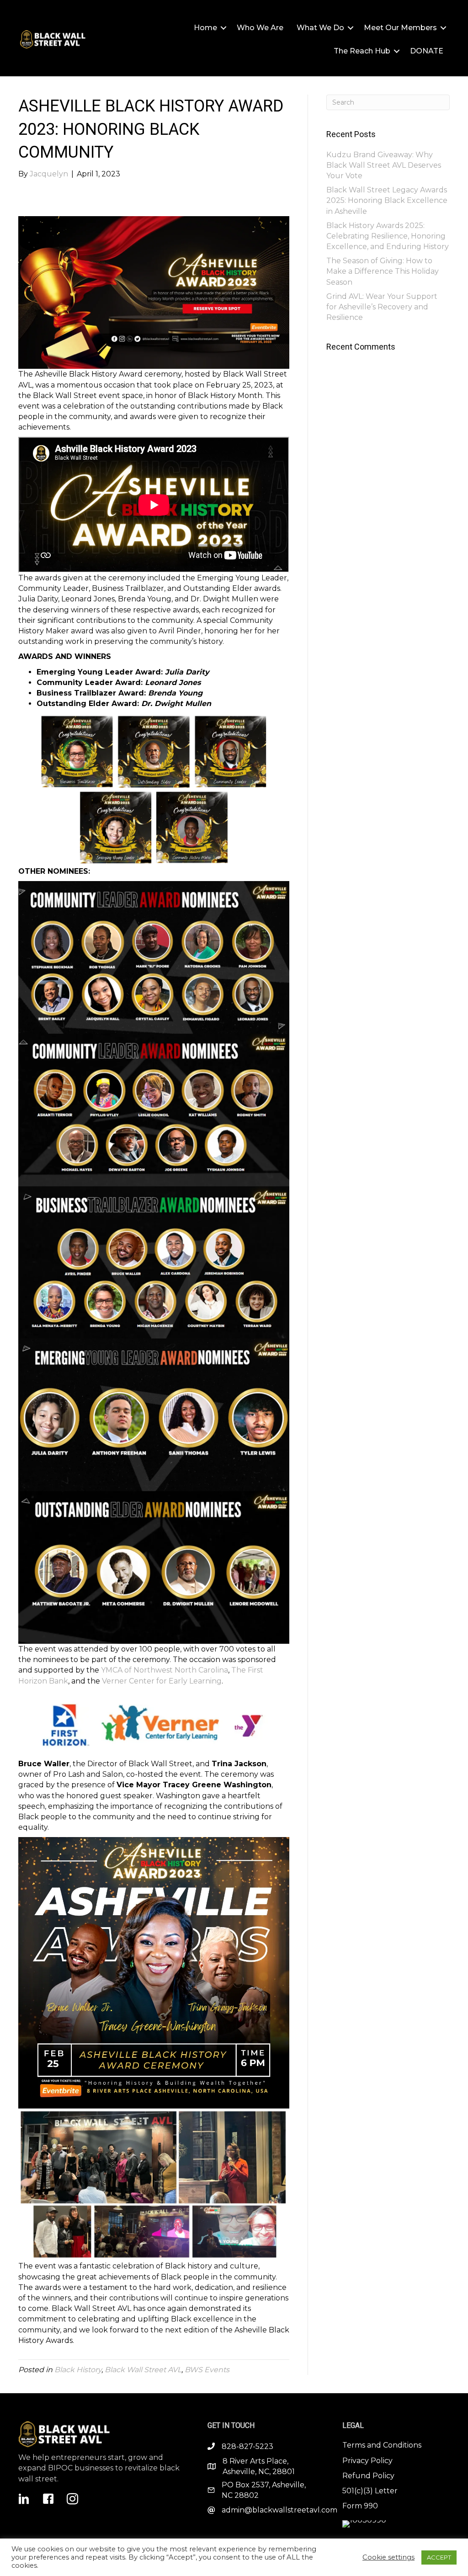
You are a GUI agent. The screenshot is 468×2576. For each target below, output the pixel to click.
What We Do (320, 28)
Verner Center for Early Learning (162, 1681)
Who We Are (260, 28)
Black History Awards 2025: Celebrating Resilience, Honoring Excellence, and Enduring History (388, 236)
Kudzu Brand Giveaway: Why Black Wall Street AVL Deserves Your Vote (384, 165)
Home (205, 28)
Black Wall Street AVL (143, 2370)
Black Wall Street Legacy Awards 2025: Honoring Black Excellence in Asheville (387, 200)
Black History (78, 2370)
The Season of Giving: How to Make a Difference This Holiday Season (383, 271)
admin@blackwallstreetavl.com (279, 2510)
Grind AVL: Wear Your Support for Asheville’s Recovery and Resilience (382, 307)
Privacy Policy (367, 2461)
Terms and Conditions (382, 2445)
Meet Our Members (400, 28)
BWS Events (207, 2370)
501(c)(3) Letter (370, 2491)
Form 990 (360, 2506)
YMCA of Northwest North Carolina (165, 1670)
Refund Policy (368, 2476)
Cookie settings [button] (388, 2557)
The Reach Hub (362, 51)
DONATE (427, 51)
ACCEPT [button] (439, 2557)
